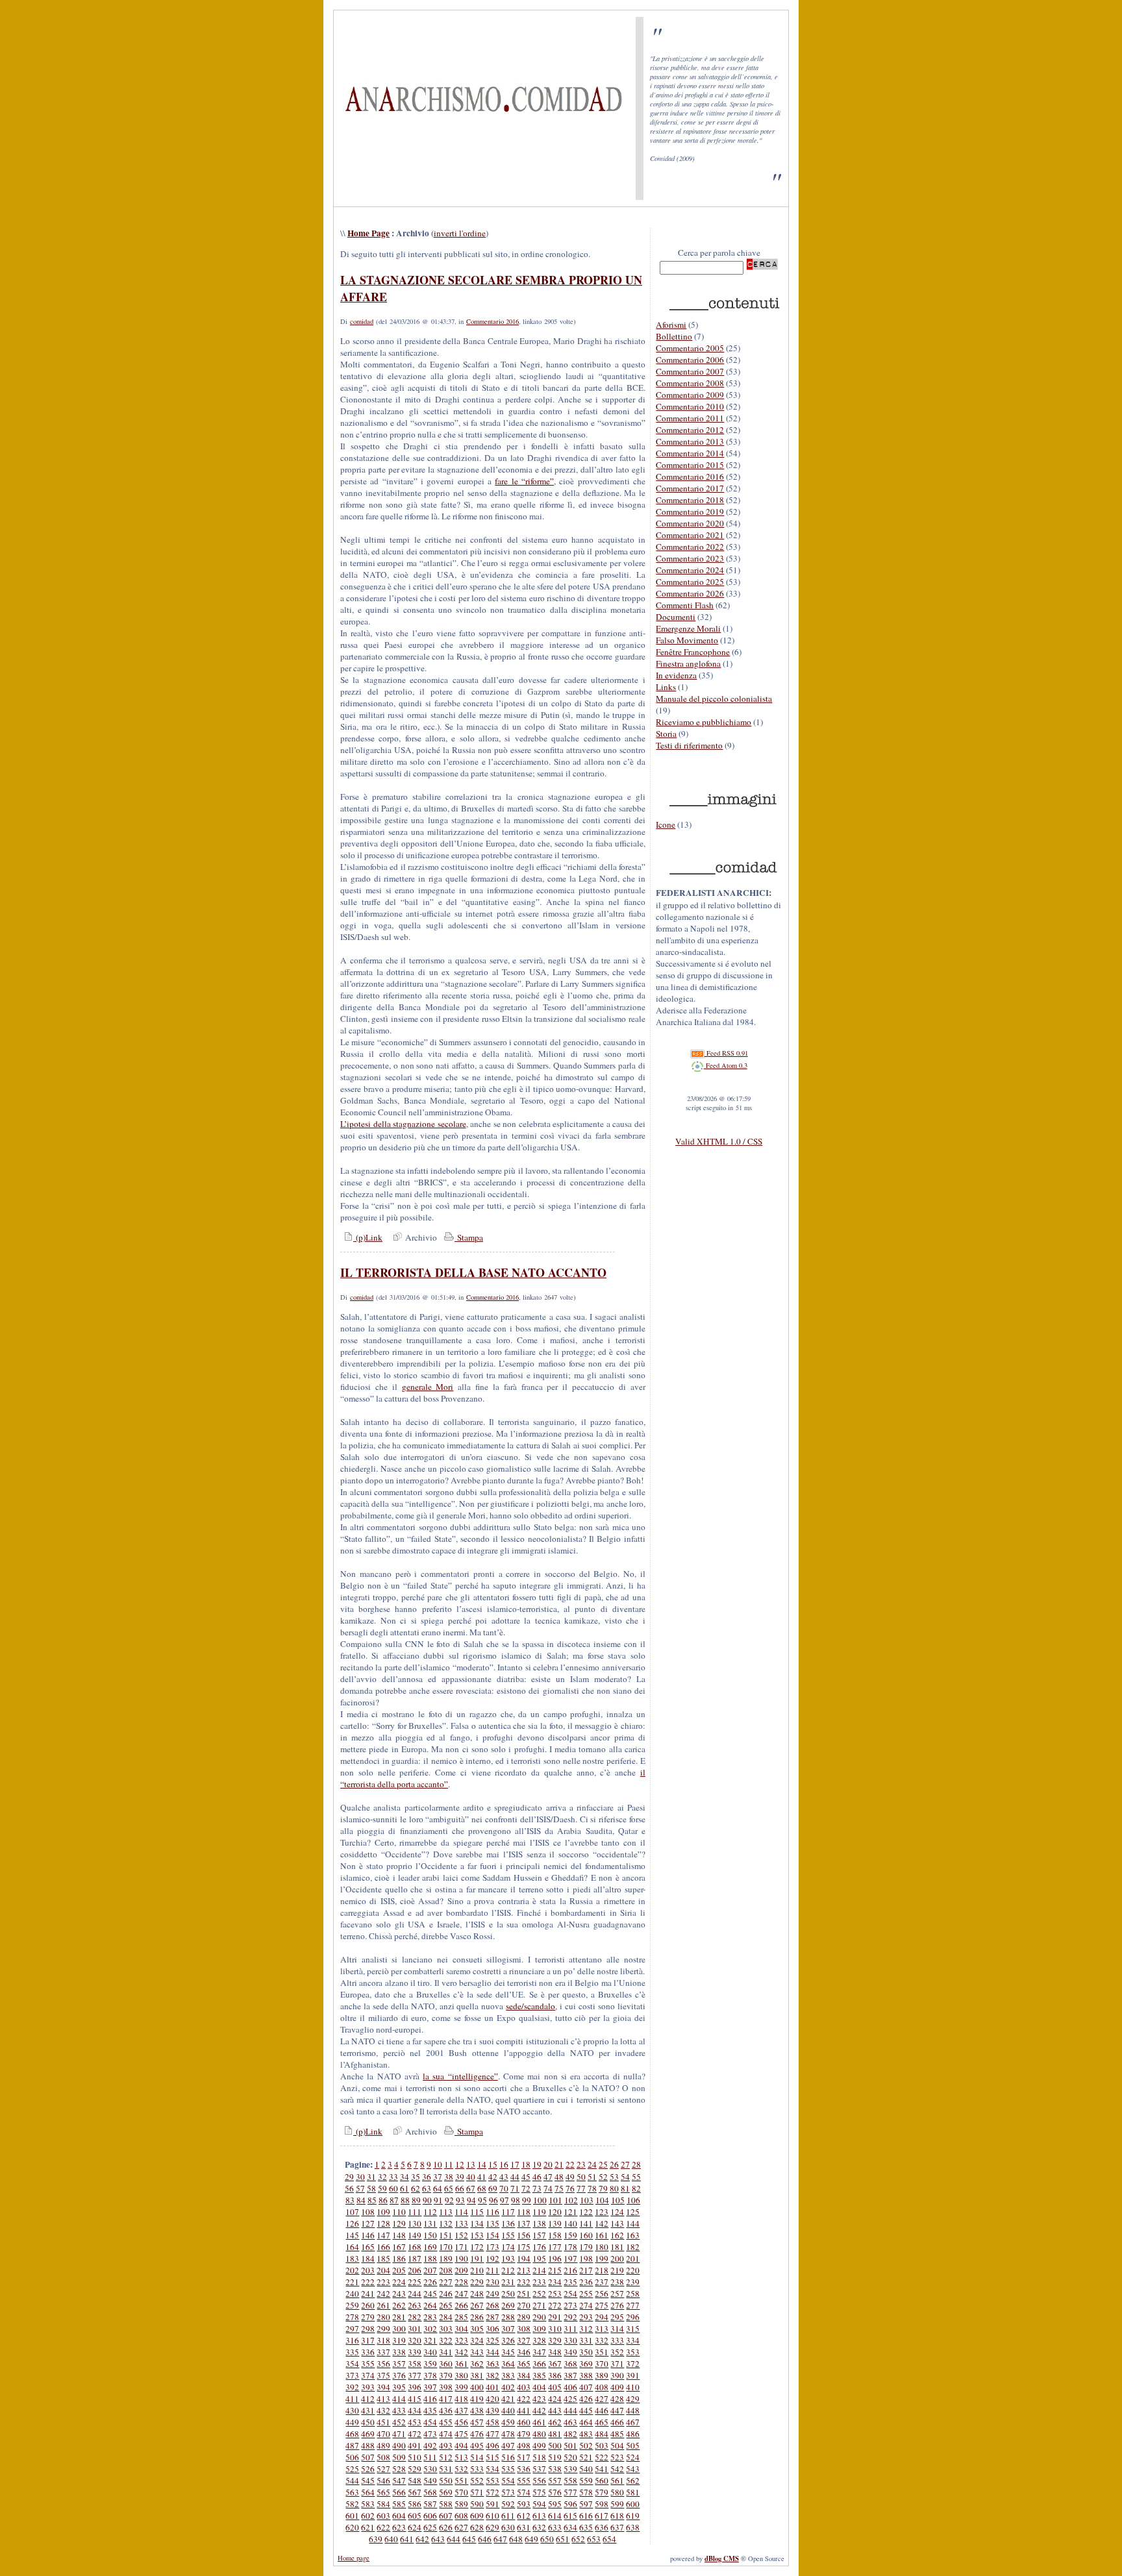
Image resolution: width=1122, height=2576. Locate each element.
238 (617, 2282)
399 (461, 2387)
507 (368, 2457)
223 (383, 2282)
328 (539, 2340)
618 (617, 2516)
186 (399, 2259)
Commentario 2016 (492, 321)
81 (625, 2188)
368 (570, 2364)
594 (539, 2504)
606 (430, 2516)
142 (602, 2223)
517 (524, 2457)
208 (446, 2270)
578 (586, 2492)
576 (555, 2492)
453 (415, 2422)
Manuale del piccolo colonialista (714, 699)
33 (393, 2177)
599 (617, 2504)
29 (349, 2177)
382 (492, 2375)
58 (371, 2188)
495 (477, 2446)
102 (571, 2200)
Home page (354, 2558)
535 (508, 2469)
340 (430, 2352)
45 (526, 2177)
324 (477, 2340)
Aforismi (671, 325)
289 (524, 2317)
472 (415, 2434)
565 (383, 2492)
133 (461, 2223)
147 (383, 2235)
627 (461, 2527)
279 (368, 2317)
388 (586, 2375)
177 (555, 2247)
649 (531, 2539)
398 (446, 2387)
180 (602, 2247)
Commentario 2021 (690, 535)
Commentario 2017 (690, 488)
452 (399, 2422)
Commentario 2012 (690, 430)
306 (492, 2329)
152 (461, 2235)
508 (383, 2457)
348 (555, 2352)
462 (555, 2422)
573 (508, 2492)
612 (524, 2516)
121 (570, 2212)
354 (352, 2364)
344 (492, 2352)
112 (430, 2212)
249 (492, 2294)
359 (430, 2364)
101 (555, 2200)
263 (415, 2305)
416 (430, 2399)
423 (539, 2399)
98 (516, 2200)
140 (570, 2223)
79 (603, 2188)
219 (617, 2270)
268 (492, 2305)
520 (570, 2457)
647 (500, 2539)
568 (430, 2492)
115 (477, 2212)
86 (383, 2200)
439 (492, 2410)
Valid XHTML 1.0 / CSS (719, 1141)
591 (492, 2504)
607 (446, 2516)
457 (477, 2422)
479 (524, 2434)
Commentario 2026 (690, 593)
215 (555, 2270)
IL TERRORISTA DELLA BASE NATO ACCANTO (473, 1272)
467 (633, 2422)
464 (586, 2422)
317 (368, 2340)
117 (508, 2212)
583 (368, 2504)
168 (415, 2247)
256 (602, 2294)
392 (352, 2387)
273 (570, 2305)
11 (449, 2164)
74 (548, 2188)
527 (383, 2469)
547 (399, 2481)
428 (617, 2399)
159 (570, 2235)
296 (633, 2317)
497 (508, 2446)
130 (415, 2223)
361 (461, 2364)
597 (586, 2504)
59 (382, 2188)
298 (368, 2329)
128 (383, 2223)
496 (492, 2446)
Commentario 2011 (690, 418)
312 (586, 2329)
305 (477, 2329)
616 (586, 2516)
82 (636, 2188)
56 (349, 2188)
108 (368, 2212)
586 (415, 2504)
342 (461, 2352)
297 (352, 2329)
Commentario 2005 (690, 348)
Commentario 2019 (690, 512)
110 (399, 2212)
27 (625, 2164)
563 (352, 2492)
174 (508, 2247)
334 (633, 2340)
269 (508, 2305)
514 (477, 2457)
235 (570, 2282)
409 (617, 2387)
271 (539, 2305)
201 (633, 2259)
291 (555, 2317)
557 (555, 2481)
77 (581, 2188)
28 (636, 2164)
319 (399, 2340)
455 (446, 2422)
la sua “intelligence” (460, 2076)
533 (477, 2469)
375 (383, 2375)
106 (633, 2200)
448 (633, 2410)
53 (614, 2177)
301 (415, 2329)
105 (618, 2200)
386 (555, 2375)
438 (477, 2410)
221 (352, 2282)
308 (524, 2329)
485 (617, 2434)
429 (633, 2399)
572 (492, 2492)
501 (570, 2446)
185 (383, 2259)
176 (539, 2247)
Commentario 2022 (690, 547)
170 (446, 2247)
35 (416, 2177)
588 (446, 2504)
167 (399, 2247)
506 (352, 2457)
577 (570, 2492)
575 (539, 2492)
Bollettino (674, 336)
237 (602, 2282)
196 (555, 2259)
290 (539, 2317)
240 (352, 2294)
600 (633, 2504)
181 (617, 2247)
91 (438, 2200)
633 (555, 2527)
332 (602, 2340)
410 (633, 2387)
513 (461, 2457)
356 (383, 2364)
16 (504, 2164)
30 (360, 2177)
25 (603, 2164)
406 (570, 2387)
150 (430, 2235)
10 (438, 2164)
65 (449, 2188)
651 (563, 2539)
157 (539, 2235)
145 (352, 2235)
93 (460, 2200)
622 (383, 2527)
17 (515, 2164)
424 (555, 2399)
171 (461, 2247)
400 (477, 2387)
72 (526, 2188)
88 (405, 2200)
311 (570, 2329)
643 (438, 2539)
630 (508, 2527)
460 (524, 2422)
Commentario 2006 (690, 360)
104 (602, 2200)
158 (555, 2235)
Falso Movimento (687, 640)
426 (586, 2399)
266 (461, 2305)
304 (461, 2329)
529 (415, 2469)
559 (586, 2481)
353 (633, 2352)
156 (524, 2235)
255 (586, 2294)
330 (570, 2340)
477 (492, 2434)
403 (524, 2387)
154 (492, 2235)
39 (460, 2177)
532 (461, 2469)
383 (508, 2375)
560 (602, 2481)
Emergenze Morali (688, 628)
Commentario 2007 (690, 371)
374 (368, 2375)
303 (446, 2329)
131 (430, 2223)
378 (430, 2375)
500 (555, 2446)
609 (477, 2516)
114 (461, 2212)
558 (570, 2481)
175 (524, 2247)
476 (477, 2434)
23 (581, 2164)
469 (368, 2434)
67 (471, 2188)
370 (602, 2364)
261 (383, 2305)
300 (399, 2329)
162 (617, 2235)
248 (477, 2294)
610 (492, 2516)
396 (415, 2387)
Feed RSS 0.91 (726, 1053)
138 (539, 2223)
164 (352, 2247)
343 (477, 2352)
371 (617, 2364)
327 (524, 2340)
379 (446, 2375)
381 (477, 2375)
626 (446, 2527)
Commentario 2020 (690, 523)
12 (460, 2164)
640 (391, 2539)
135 (492, 2223)
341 (446, 2352)
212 (508, 2270)
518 (539, 2457)
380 (461, 2375)
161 (602, 2235)
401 (492, 2387)
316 (352, 2340)
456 (461, 2422)
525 (352, 2469)
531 (446, 2469)
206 (415, 2270)
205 (399, 2270)
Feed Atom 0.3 (726, 1065)
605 (415, 2516)
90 (427, 2200)
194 (524, 2259)
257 (617, 2294)
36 (427, 2177)
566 (399, 2492)
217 (586, 2270)
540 (586, 2469)
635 (586, 2527)
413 (383, 2399)
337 (383, 2352)
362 (477, 2364)
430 (352, 2410)
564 (368, 2492)
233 (539, 2282)
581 (633, 2492)
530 (430, 2469)
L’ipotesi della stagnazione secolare (403, 1124)
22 (570, 2164)
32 (382, 2177)
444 (570, 2410)
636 (602, 2527)
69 (493, 2188)
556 (539, 2481)
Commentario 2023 (690, 558)
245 (430, 2294)
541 (602, 2469)
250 (508, 2294)
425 (570, 2399)
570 (461, 2492)
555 (524, 2481)
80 (614, 2188)
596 (570, 2504)
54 (625, 2177)
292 (570, 2317)
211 (492, 2270)
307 (508, 2329)
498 (524, 2446)
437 (461, 2410)
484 (602, 2434)
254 (570, 2294)
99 (527, 2200)
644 (454, 2539)
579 (602, 2492)
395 (399, 2387)
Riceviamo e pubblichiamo (704, 722)
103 (587, 2200)
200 (617, 2259)
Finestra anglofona (688, 663)
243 (399, 2294)
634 (570, 2527)
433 (399, 2410)
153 (477, 2235)
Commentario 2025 (690, 582)
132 (446, 2223)
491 (415, 2446)
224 (399, 2282)
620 (352, 2527)
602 (368, 2516)
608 (461, 2516)
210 (477, 2270)
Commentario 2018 (690, 500)
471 (399, 2434)
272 (555, 2305)
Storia (666, 734)
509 (399, 2457)
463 (570, 2422)
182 (633, 2247)
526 (368, 2469)
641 (407, 2539)
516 (508, 2457)
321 (430, 2340)
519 (555, 2457)
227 (446, 2282)
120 (555, 2212)
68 (482, 2188)
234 (555, 2282)
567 (415, 2492)
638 (633, 2527)
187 (415, 2259)
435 (430, 2410)
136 (508, 2223)
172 (477, 2247)
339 (415, 2352)
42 (493, 2177)
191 (477, 2259)
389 (602, 2375)
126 (352, 2223)
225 (415, 2282)
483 (586, 2434)
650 (547, 2539)
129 (399, 2223)
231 (508, 2282)
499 (539, 2446)
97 (505, 2200)
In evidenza (676, 675)
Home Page (368, 233)
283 (430, 2317)
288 (508, 2317)
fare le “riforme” (524, 481)
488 (368, 2446)
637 (617, 2527)
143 (617, 2223)
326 (508, 2340)
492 (430, 2446)
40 (471, 2177)
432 (383, 2410)
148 (399, 2235)
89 (416, 2200)
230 (492, 2282)
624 (415, 2527)
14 (482, 2164)
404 (539, 2387)
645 (469, 2539)
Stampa (469, 1237)
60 (393, 2188)
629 (492, 2527)
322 (446, 2340)
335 (352, 2352)
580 (617, 2492)
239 (633, 2282)
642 (422, 2539)
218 (602, 2270)
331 (586, 2340)
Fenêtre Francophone (693, 652)
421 (508, 2399)
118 (524, 2212)
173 (492, 2247)
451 (383, 2422)
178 (570, 2247)
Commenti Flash (685, 605)
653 (594, 2539)
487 (352, 2446)
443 (555, 2410)
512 (446, 2457)
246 (446, 2294)
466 (617, 2422)
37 (438, 2177)
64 (438, 2188)
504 (617, 2446)
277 (633, 2305)
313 (602, 2329)
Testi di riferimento (689, 745)
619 (633, 2516)
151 (446, 2235)
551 (461, 2481)
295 (617, 2317)
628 (477, 2527)
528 (399, 2469)
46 (537, 2177)
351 (602, 2352)
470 (383, 2434)
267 (477, 2305)
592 (508, 2504)
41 (482, 2177)
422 (524, 2399)
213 (524, 2270)
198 (586, 2259)
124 (617, 2212)
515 (492, 2457)
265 (446, 2305)
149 (415, 2235)
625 (430, 2527)
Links (666, 687)
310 (555, 2329)
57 (360, 2188)
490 (399, 2446)
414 (399, 2399)
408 (602, 2387)
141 (586, 2223)
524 (633, 2457)
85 (372, 2200)
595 (555, 2504)
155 (508, 2235)
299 (383, 2329)
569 (446, 2492)
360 (446, 2364)
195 (539, 2259)
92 (449, 2200)
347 (539, 2352)
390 (617, 2375)
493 (446, 2446)
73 (537, 2188)
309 (539, 2329)
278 (352, 2317)
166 (383, 2247)
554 (508, 2481)
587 (430, 2504)
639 (376, 2539)
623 (399, 2527)
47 (548, 2177)
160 (586, 2235)
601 (352, 2516)
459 (508, 2422)
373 (352, 2375)
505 (633, 2446)
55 (636, 2177)
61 (405, 2188)
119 (539, 2212)
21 (559, 2164)
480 (539, 2434)
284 (446, 2317)
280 (383, 2317)
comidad (362, 321)
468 (352, 2434)
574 (524, 2492)
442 (539, 2410)
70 (504, 2188)
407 (586, 2387)
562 (633, 2481)
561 (617, 2481)
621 (368, 2527)
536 (524, 2469)
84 (361, 2200)
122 (586, 2212)
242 (383, 2294)
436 (446, 2410)
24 (592, 2164)
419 (477, 2399)
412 (368, 2399)
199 (602, 2259)
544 (352, 2481)
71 (515, 2188)
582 (352, 2504)
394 (383, 2387)
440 (508, 2410)
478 (508, 2434)
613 (539, 2516)
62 (416, 2188)
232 (524, 2282)
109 (383, 2212)
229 (477, 2282)
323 (461, 2340)
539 (570, 2469)
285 (461, 2317)
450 (368, 2422)
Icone (666, 824)
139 (555, 2223)
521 (586, 2457)
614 (555, 2516)
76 (570, 2188)
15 (493, 2164)
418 (461, 2399)
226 (430, 2282)
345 (508, 2352)
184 (368, 2259)
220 (633, 2270)
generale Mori (428, 1387)
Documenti (676, 617)
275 (602, 2305)
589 (461, 2504)
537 (539, 2469)
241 (368, 2294)
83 (350, 2200)
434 (415, 2410)
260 (368, 2305)
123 (602, 2212)
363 (492, 2364)
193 (508, 2259)
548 (415, 2481)
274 (586, 2305)
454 (430, 2422)
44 (515, 2177)
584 (383, 2504)
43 (504, 2177)
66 (460, 2188)
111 (415, 2212)
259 (352, 2305)
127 (368, 2223)
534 (492, 2469)
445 (586, 2410)
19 (537, 2164)
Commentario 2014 (690, 453)
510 (415, 2457)
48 (559, 2177)
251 (524, 2294)
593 (524, 2504)
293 (586, 2317)
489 (383, 2446)
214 (539, 2270)
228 (461, 2282)
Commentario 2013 (690, 441)
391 (633, 2375)
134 (477, 2223)
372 (633, 2364)
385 (539, 2375)
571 (477, 2492)
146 (368, 2235)
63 (427, 2188)
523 (617, 2457)
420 (492, 2399)
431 (368, 2410)
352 (617, 2352)
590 (477, 2504)
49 (570, 2177)
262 (399, 2305)
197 (570, 2259)
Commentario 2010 (690, 406)
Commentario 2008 (690, 383)
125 (633, 2212)
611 (508, 2516)
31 (371, 2177)
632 (539, 2527)
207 (430, 2270)
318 (383, 2340)
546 (383, 2481)
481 (555, 2434)
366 (539, 2364)
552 (477, 2481)
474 (446, 2434)
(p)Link (368, 1237)
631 (524, 2527)
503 (602, 2446)
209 (461, 2270)
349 (570, 2352)
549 (430, 2481)
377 (415, 2375)
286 (477, 2317)
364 (508, 2364)
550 (446, 2481)
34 (405, 2177)
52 (603, 2177)
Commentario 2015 (690, 465)
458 (492, 2422)
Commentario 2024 (690, 570)
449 (352, 2422)
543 (633, 2469)
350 (586, 2352)
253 (555, 2294)
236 (586, 2282)
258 (633, 2294)
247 (461, 2294)
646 (485, 2539)
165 (368, 2247)
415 (415, 2399)
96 (493, 2200)
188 (430, 2259)
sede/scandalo (530, 2006)
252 (539, 2294)
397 (430, 2387)
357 (399, 2364)
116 (492, 2212)
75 (559, 2188)
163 (633, 2235)
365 (524, 2364)
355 (368, 2364)
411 (352, 2399)
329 (555, 2340)
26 (614, 2164)
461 (539, 2422)
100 (540, 2200)
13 (471, 2164)
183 (352, 2259)
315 (633, 2329)
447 (617, 2410)
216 (570, 2270)
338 (399, 2352)
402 (508, 2387)
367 (555, 2364)
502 (586, 2446)
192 (492, 2259)
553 (492, 2481)
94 (471, 2200)
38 (449, 2177)
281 (399, 2317)
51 (592, 2177)
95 (482, 2200)
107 (352, 2212)
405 (555, 2387)
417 (446, 2399)
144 (633, 2223)
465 (602, 2422)
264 (430, 2305)
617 (602, 2516)
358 (415, 2364)
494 (461, 2446)
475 (461, 2434)
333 (617, 2340)
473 (430, 2434)
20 (548, 2164)
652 (578, 2539)
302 (430, 2329)
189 (446, 2259)
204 (383, 2270)
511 (430, 2457)
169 (430, 2247)
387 (570, 2375)
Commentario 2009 (690, 395)
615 (570, 2516)
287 (492, 2317)
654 (609, 2539)
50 (581, 2177)
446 (602, 2410)
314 (617, 2329)
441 (524, 2410)
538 (555, 2469)
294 (602, 2317)
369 (586, 2364)
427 (602, 2399)
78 (592, 2188)
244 (415, 2294)
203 (368, 2270)
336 (368, 2352)
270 (524, 2305)
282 (415, 2317)
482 (570, 2434)
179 (586, 2247)
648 (516, 2539)
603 (383, 2516)
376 (399, 2375)
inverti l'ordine (460, 233)
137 (524, 2223)
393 (368, 2387)
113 (446, 2212)
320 (415, 2340)
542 (617, 2469)
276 (617, 2305)
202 (352, 2270)
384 (524, 2375)
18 (526, 2164)
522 (602, 2457)
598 (602, 2504)
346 (524, 2352)
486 (633, 2434)
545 (368, 2481)
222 (368, 2282)
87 (394, 2200)
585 (399, 2504)
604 (399, 2516)
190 (461, 2259)
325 (492, 2340)
